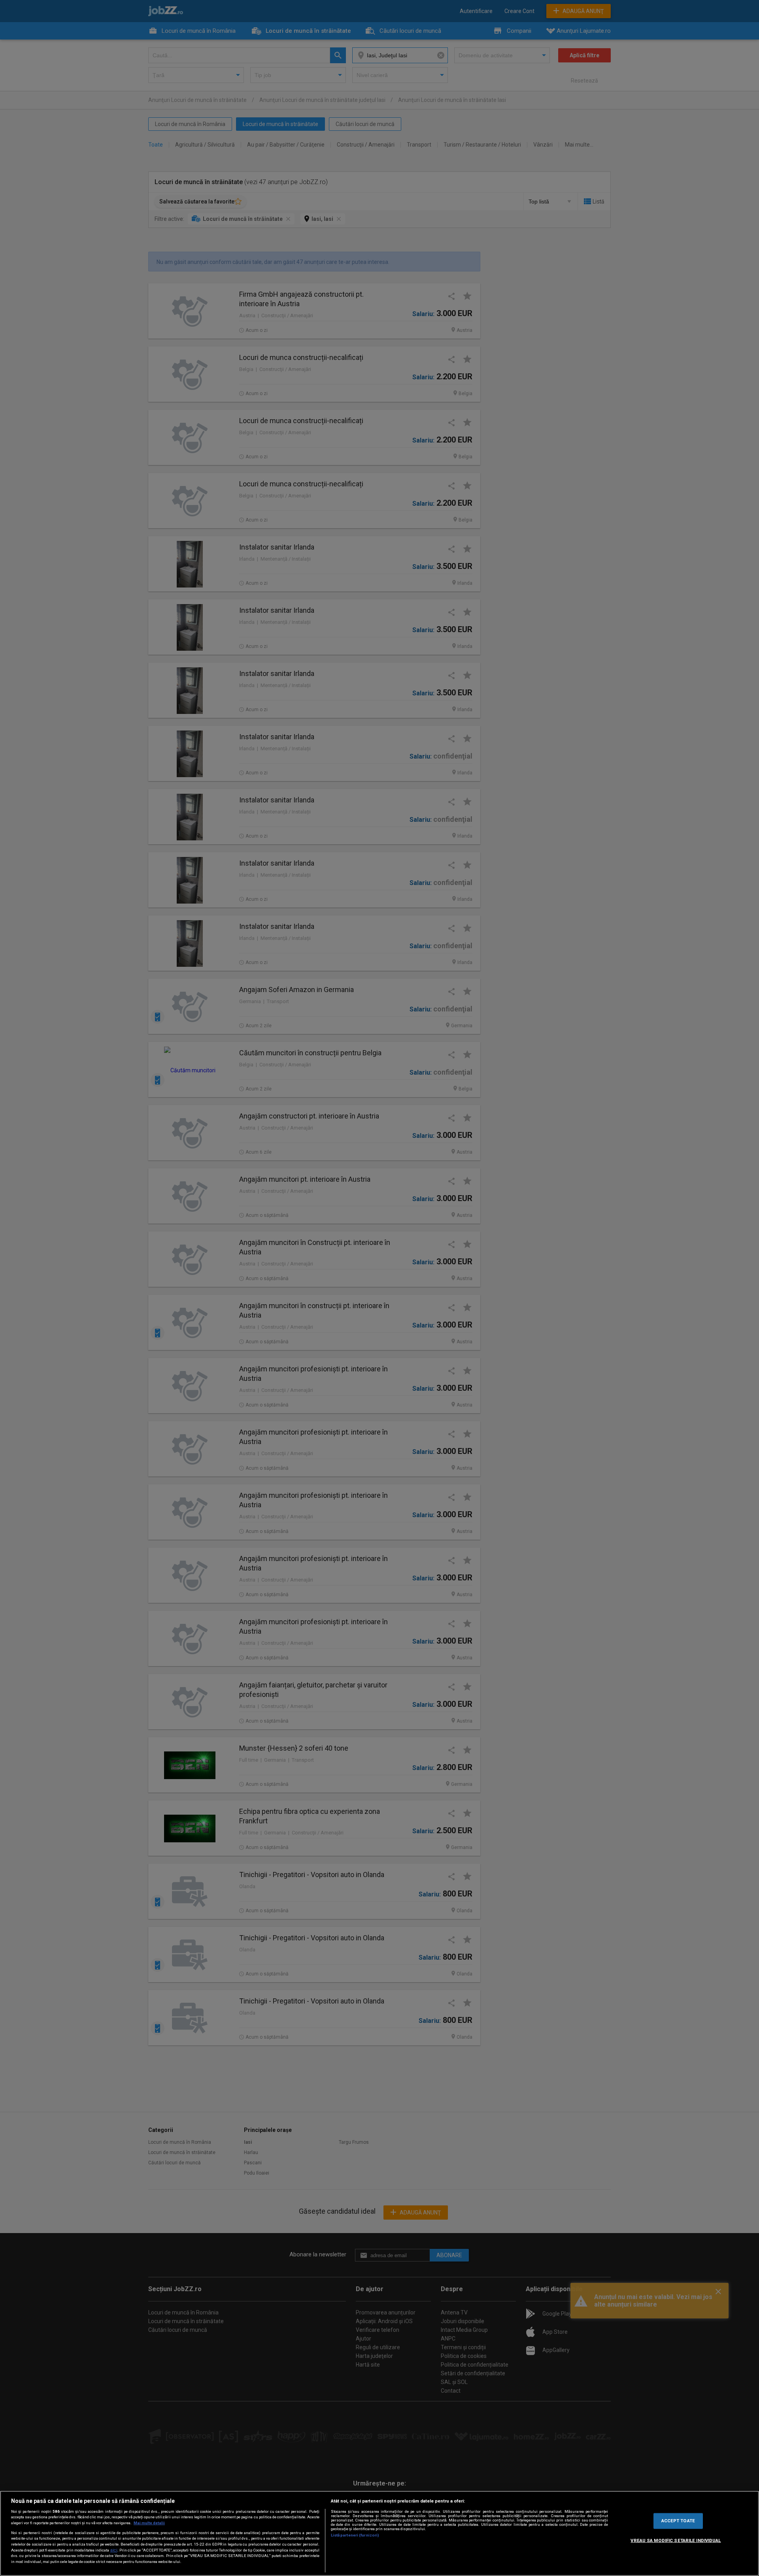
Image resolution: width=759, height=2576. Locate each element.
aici (114, 2550)
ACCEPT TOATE (678, 2521)
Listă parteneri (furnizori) (355, 2535)
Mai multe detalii (149, 2523)
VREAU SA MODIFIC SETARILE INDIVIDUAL (676, 2540)
